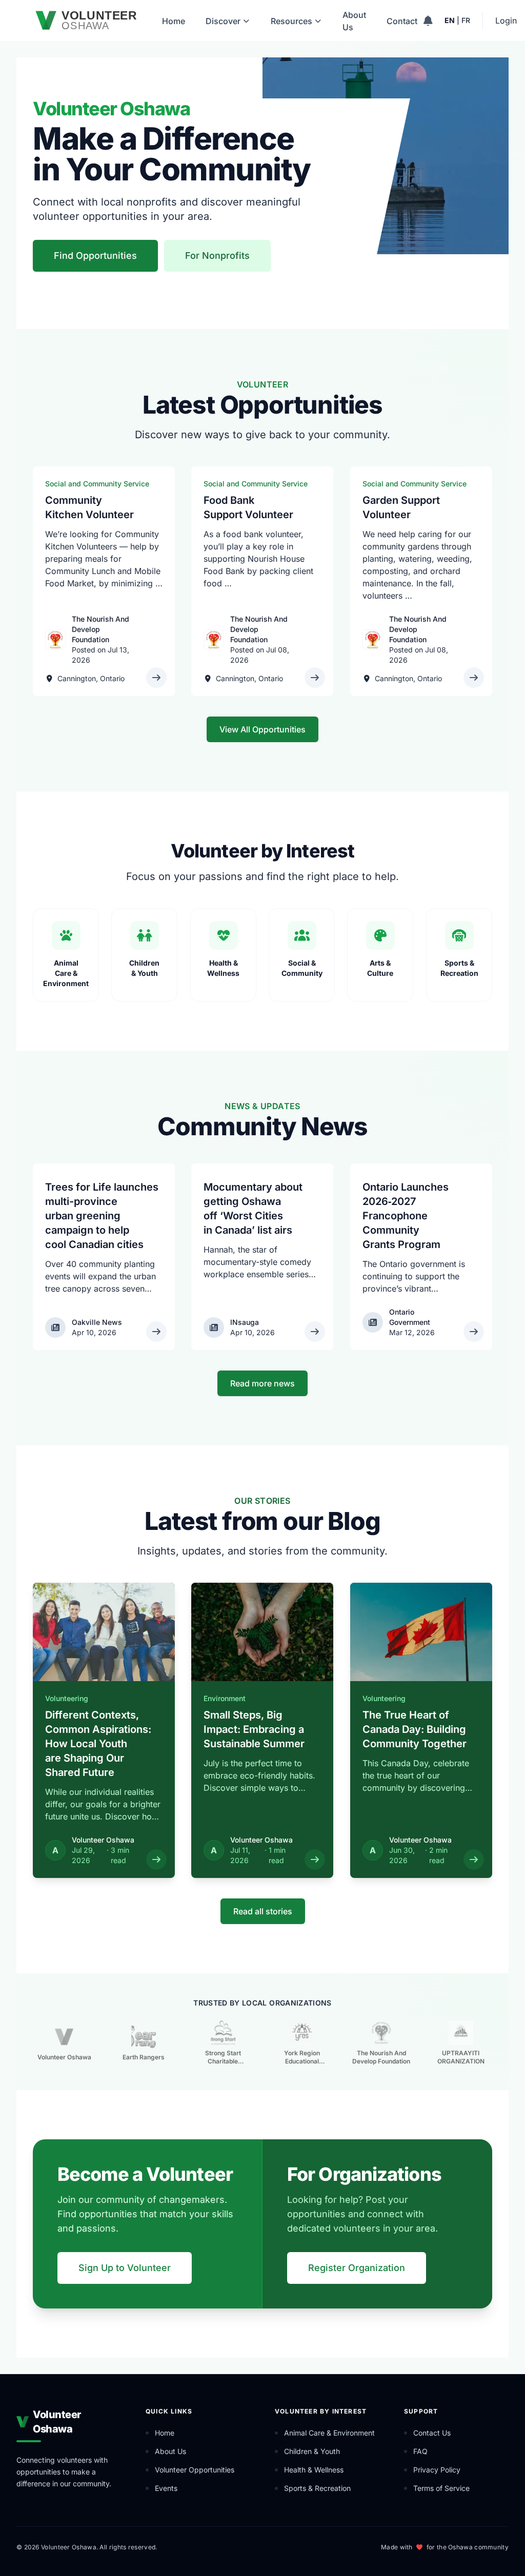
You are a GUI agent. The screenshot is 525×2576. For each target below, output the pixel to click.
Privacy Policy (437, 2470)
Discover (223, 21)
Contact (402, 21)
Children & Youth (312, 2451)
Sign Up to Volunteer (125, 2268)
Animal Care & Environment (329, 2433)
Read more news (262, 1383)
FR (466, 20)
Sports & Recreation (317, 2488)
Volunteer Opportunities (195, 2470)
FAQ (420, 2451)
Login (506, 21)
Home (174, 21)
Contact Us (432, 2433)
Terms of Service (441, 2488)
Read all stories (263, 1911)
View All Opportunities (262, 729)
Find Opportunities (95, 255)
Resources (291, 21)
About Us (354, 21)
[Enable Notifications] (428, 21)
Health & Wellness (314, 2470)
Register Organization (357, 2268)
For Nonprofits (217, 255)
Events (166, 2488)
